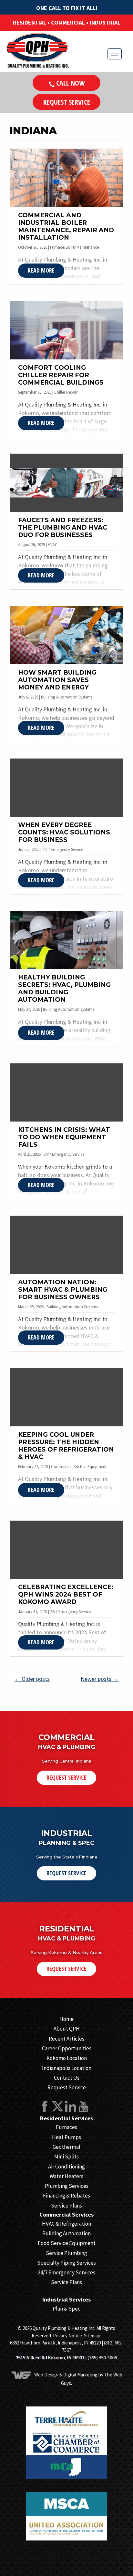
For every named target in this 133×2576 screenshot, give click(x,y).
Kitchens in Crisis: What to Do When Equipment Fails (64, 1137)
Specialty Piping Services (66, 2263)
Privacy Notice (67, 2336)
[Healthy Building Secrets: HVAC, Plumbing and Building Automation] (66, 940)
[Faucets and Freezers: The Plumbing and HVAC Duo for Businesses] (66, 483)
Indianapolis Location (67, 2068)
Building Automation (66, 2233)
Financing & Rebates (66, 2196)
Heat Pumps (66, 2137)
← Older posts (32, 1679)
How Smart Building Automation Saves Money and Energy (57, 680)
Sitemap (92, 2336)
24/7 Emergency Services (66, 2272)
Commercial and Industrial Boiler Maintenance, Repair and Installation (66, 226)
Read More (41, 270)
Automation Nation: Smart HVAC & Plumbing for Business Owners (63, 1290)
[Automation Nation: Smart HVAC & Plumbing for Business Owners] (66, 1245)
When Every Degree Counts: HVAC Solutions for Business (64, 832)
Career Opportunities (67, 2048)
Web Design (46, 2375)
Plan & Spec (66, 2309)
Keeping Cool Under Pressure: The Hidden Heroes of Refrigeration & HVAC (66, 1446)
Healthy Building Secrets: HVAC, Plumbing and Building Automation (64, 988)
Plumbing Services (67, 2186)
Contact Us (67, 2078)
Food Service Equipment (67, 2243)
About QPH (67, 2029)
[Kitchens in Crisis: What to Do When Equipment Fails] (66, 1092)
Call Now (70, 83)
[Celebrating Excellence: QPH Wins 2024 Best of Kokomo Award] (66, 1550)
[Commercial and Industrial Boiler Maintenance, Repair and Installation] (66, 178)
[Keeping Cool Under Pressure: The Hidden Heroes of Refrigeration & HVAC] (66, 1397)
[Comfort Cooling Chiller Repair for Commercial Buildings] (66, 330)
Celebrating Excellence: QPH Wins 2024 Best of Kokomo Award (66, 1594)
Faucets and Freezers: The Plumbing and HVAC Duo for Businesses (63, 528)
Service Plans (66, 2206)
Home (66, 2019)
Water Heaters (66, 2176)
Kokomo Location (67, 2058)
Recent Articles (66, 2039)
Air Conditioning (66, 2167)
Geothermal (66, 2147)
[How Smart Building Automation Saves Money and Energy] (66, 635)
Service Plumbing (66, 2253)
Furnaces (66, 2127)
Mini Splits (66, 2157)
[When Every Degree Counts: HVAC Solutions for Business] (66, 788)
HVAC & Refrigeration (66, 2224)
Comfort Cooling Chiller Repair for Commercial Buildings (61, 375)
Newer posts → (100, 1679)
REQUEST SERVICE (66, 1777)
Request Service (67, 102)
